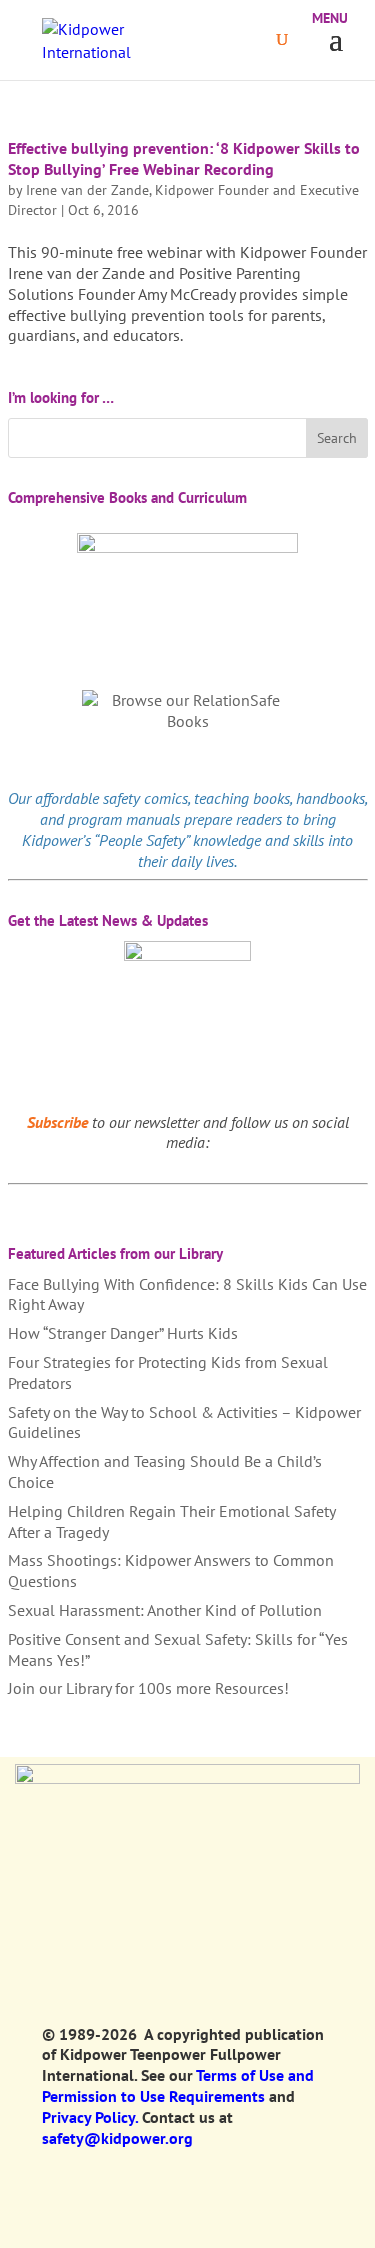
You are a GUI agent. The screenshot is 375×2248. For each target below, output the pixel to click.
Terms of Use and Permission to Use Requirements (178, 2085)
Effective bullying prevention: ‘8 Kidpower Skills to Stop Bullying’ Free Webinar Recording (184, 158)
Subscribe (57, 1122)
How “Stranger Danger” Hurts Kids (123, 1333)
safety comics (145, 798)
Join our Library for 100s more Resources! (148, 1688)
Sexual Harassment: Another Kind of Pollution (165, 1610)
